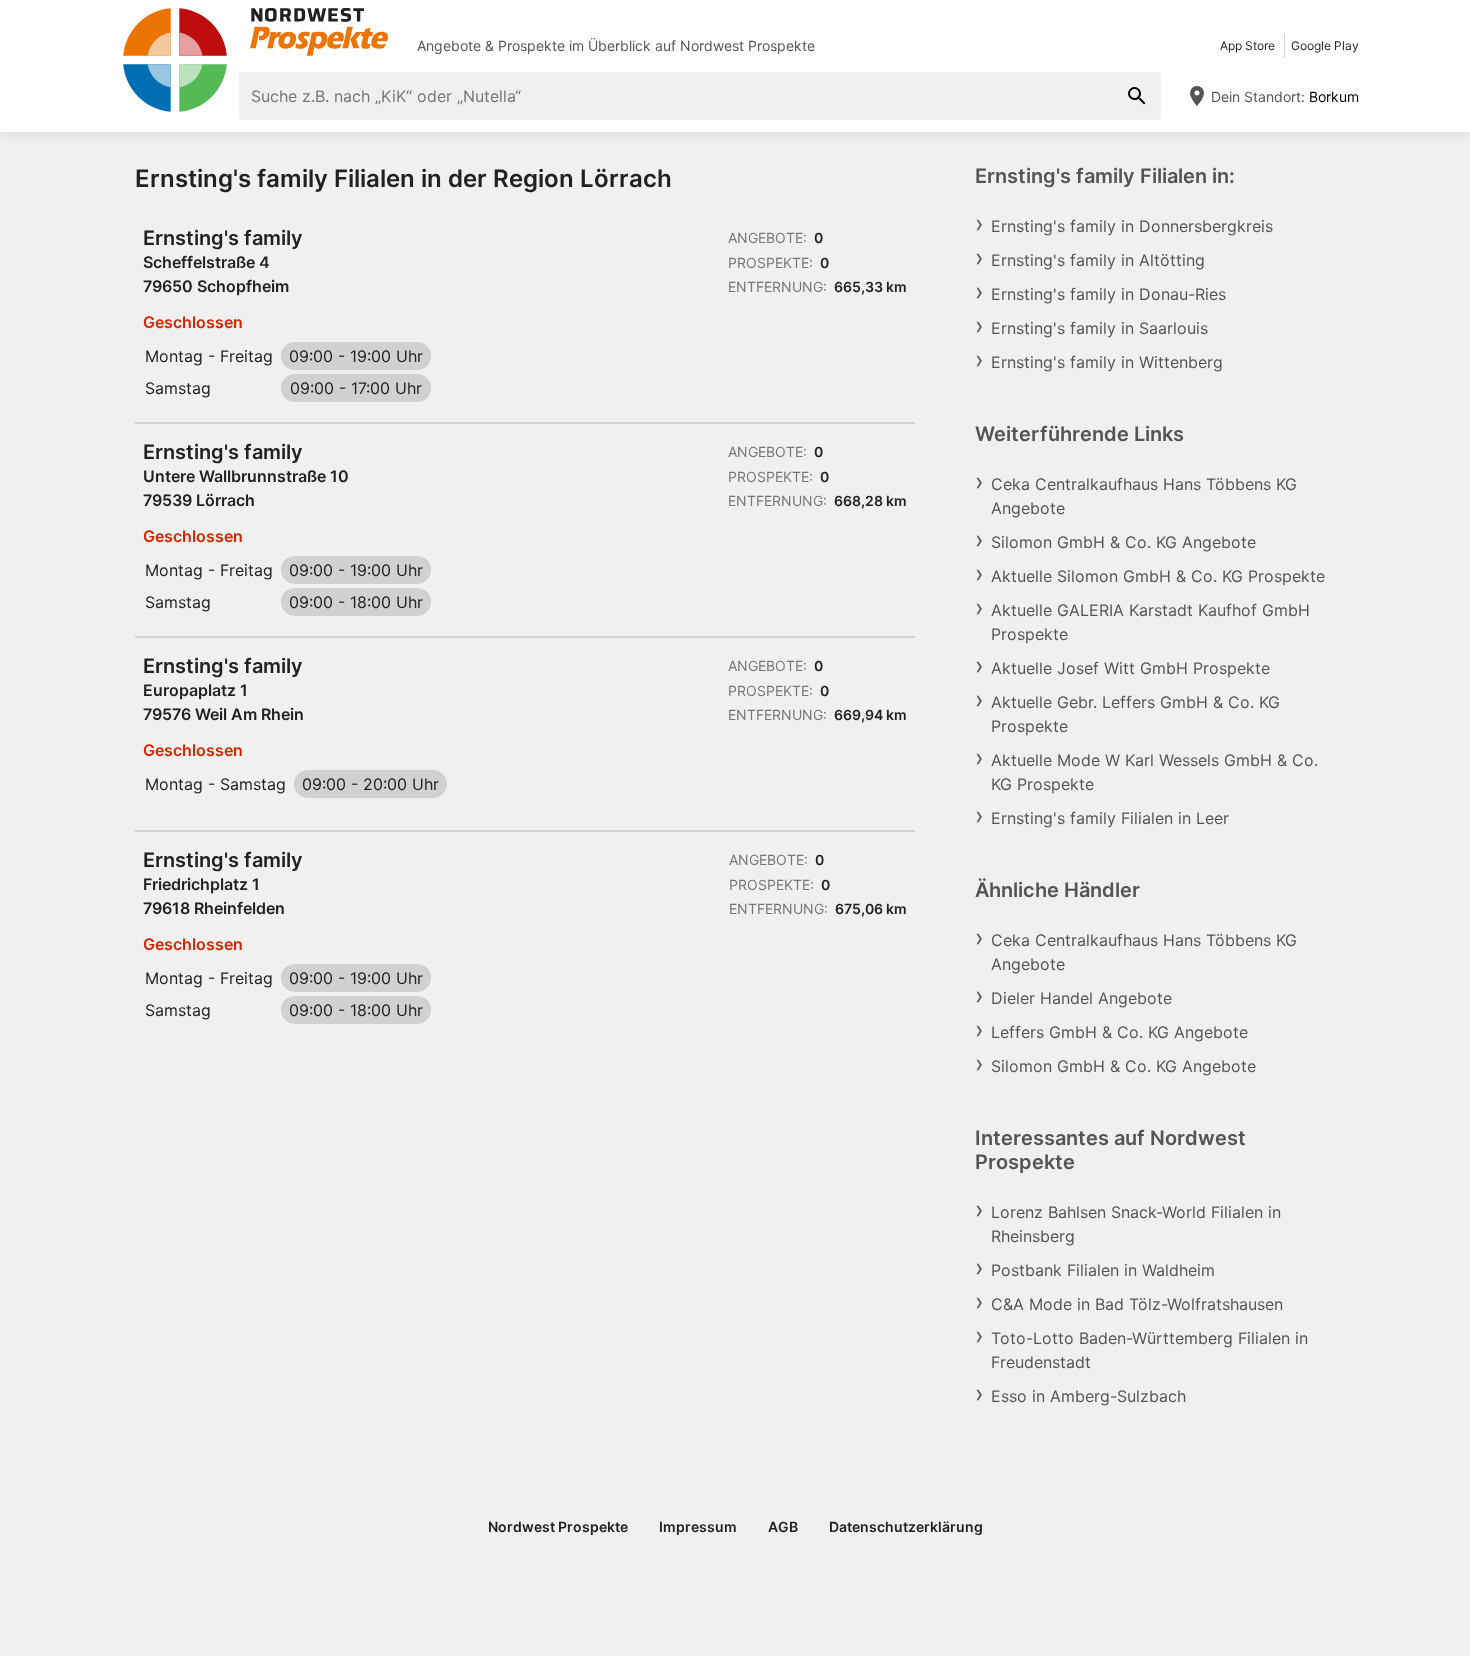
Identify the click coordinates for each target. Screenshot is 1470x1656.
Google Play (1325, 45)
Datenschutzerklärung (906, 1526)
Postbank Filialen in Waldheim (1103, 1270)
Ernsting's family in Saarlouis (1099, 328)
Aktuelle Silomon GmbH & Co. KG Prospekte (1158, 576)
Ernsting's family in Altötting (1098, 260)
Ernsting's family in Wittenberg (1107, 362)
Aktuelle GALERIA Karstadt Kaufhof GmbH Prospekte (1150, 622)
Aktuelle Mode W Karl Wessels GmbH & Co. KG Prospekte (1154, 772)
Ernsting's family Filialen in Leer (1110, 818)
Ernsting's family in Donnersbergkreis (1132, 226)
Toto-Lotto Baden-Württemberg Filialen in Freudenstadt (1149, 1350)
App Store (1247, 45)
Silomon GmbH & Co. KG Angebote (1123, 542)
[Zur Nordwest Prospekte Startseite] (255, 32)
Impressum (698, 1526)
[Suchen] (1137, 96)
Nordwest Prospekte (747, 45)
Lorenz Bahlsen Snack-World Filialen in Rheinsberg (1136, 1224)
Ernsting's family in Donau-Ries (1108, 294)
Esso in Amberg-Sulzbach (1088, 1396)
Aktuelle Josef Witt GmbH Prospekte (1130, 668)
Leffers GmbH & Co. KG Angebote (1119, 1032)
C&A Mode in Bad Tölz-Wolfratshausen (1137, 1304)
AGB (783, 1526)
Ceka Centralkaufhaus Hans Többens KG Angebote (1144, 496)
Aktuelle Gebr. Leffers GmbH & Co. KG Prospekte (1135, 714)
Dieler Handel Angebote (1081, 998)
